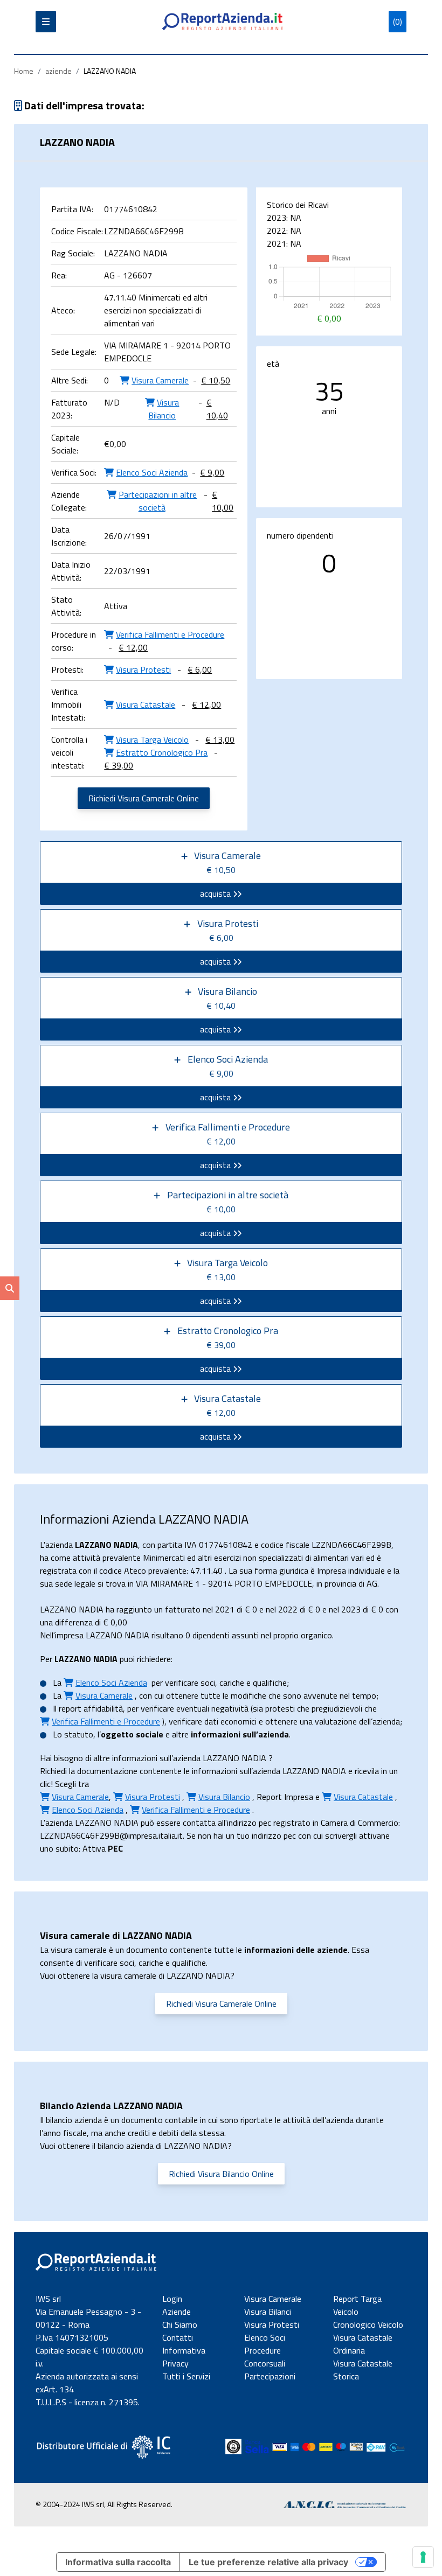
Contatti (178, 2337)
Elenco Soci (265, 2337)
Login (172, 2299)
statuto (79, 1734)
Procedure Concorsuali (265, 2357)
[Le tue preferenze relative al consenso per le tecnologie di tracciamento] (423, 2557)
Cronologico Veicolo (368, 2324)
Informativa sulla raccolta (118, 2562)
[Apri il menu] (46, 22)
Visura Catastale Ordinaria (363, 2344)
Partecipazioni (270, 2376)
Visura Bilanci (268, 2312)
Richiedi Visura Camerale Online (144, 798)
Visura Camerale (273, 2299)
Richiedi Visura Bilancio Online (221, 2174)
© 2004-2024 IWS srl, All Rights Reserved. (104, 2504)
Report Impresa (285, 1797)
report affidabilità (91, 1708)
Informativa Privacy (184, 2357)
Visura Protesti (272, 2324)
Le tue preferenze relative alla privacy (268, 2562)
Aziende (177, 2312)
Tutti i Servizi (186, 2376)
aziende (58, 71)
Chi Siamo (180, 2324)
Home (24, 71)
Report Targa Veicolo (357, 2305)
